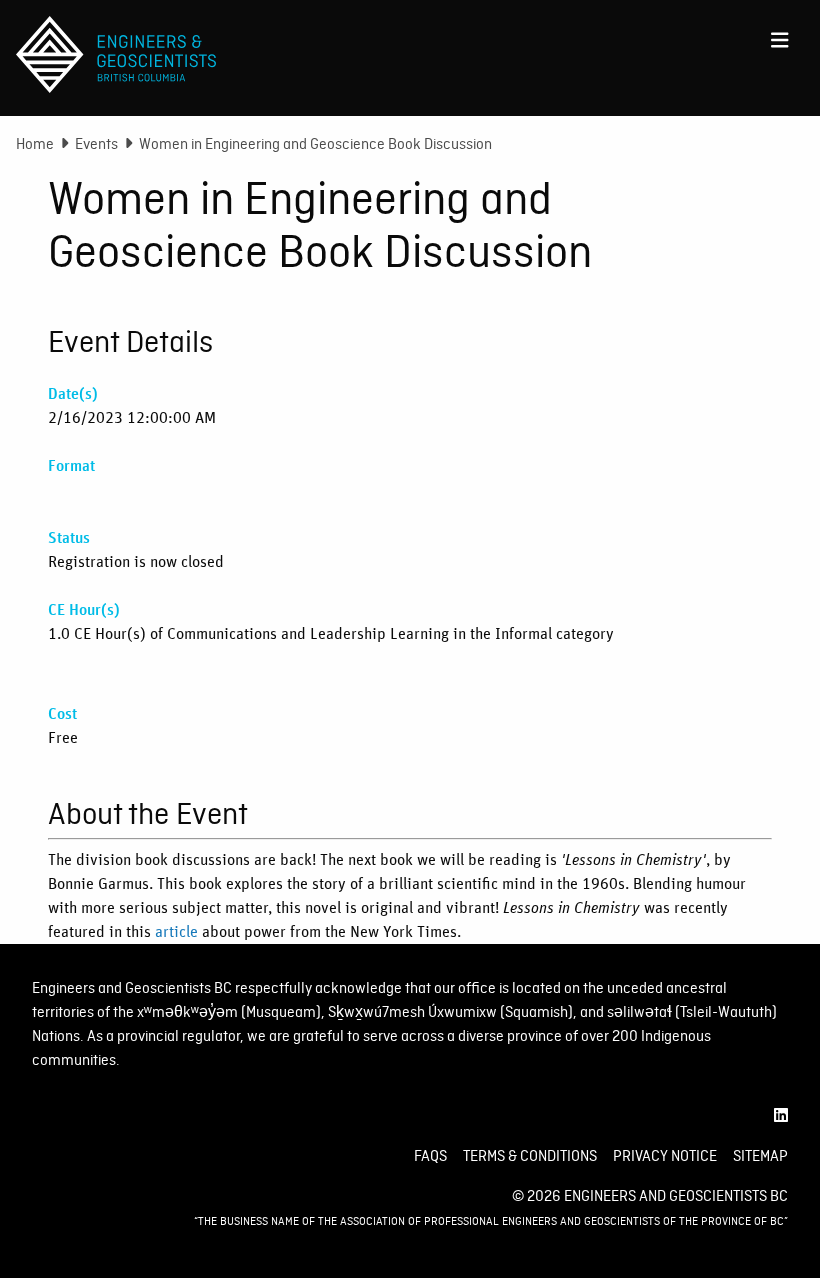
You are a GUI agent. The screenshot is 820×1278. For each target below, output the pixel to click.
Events (96, 144)
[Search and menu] (780, 36)
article (176, 932)
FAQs (430, 1156)
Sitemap (760, 1156)
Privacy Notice (665, 1156)
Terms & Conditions (530, 1156)
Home (35, 144)
